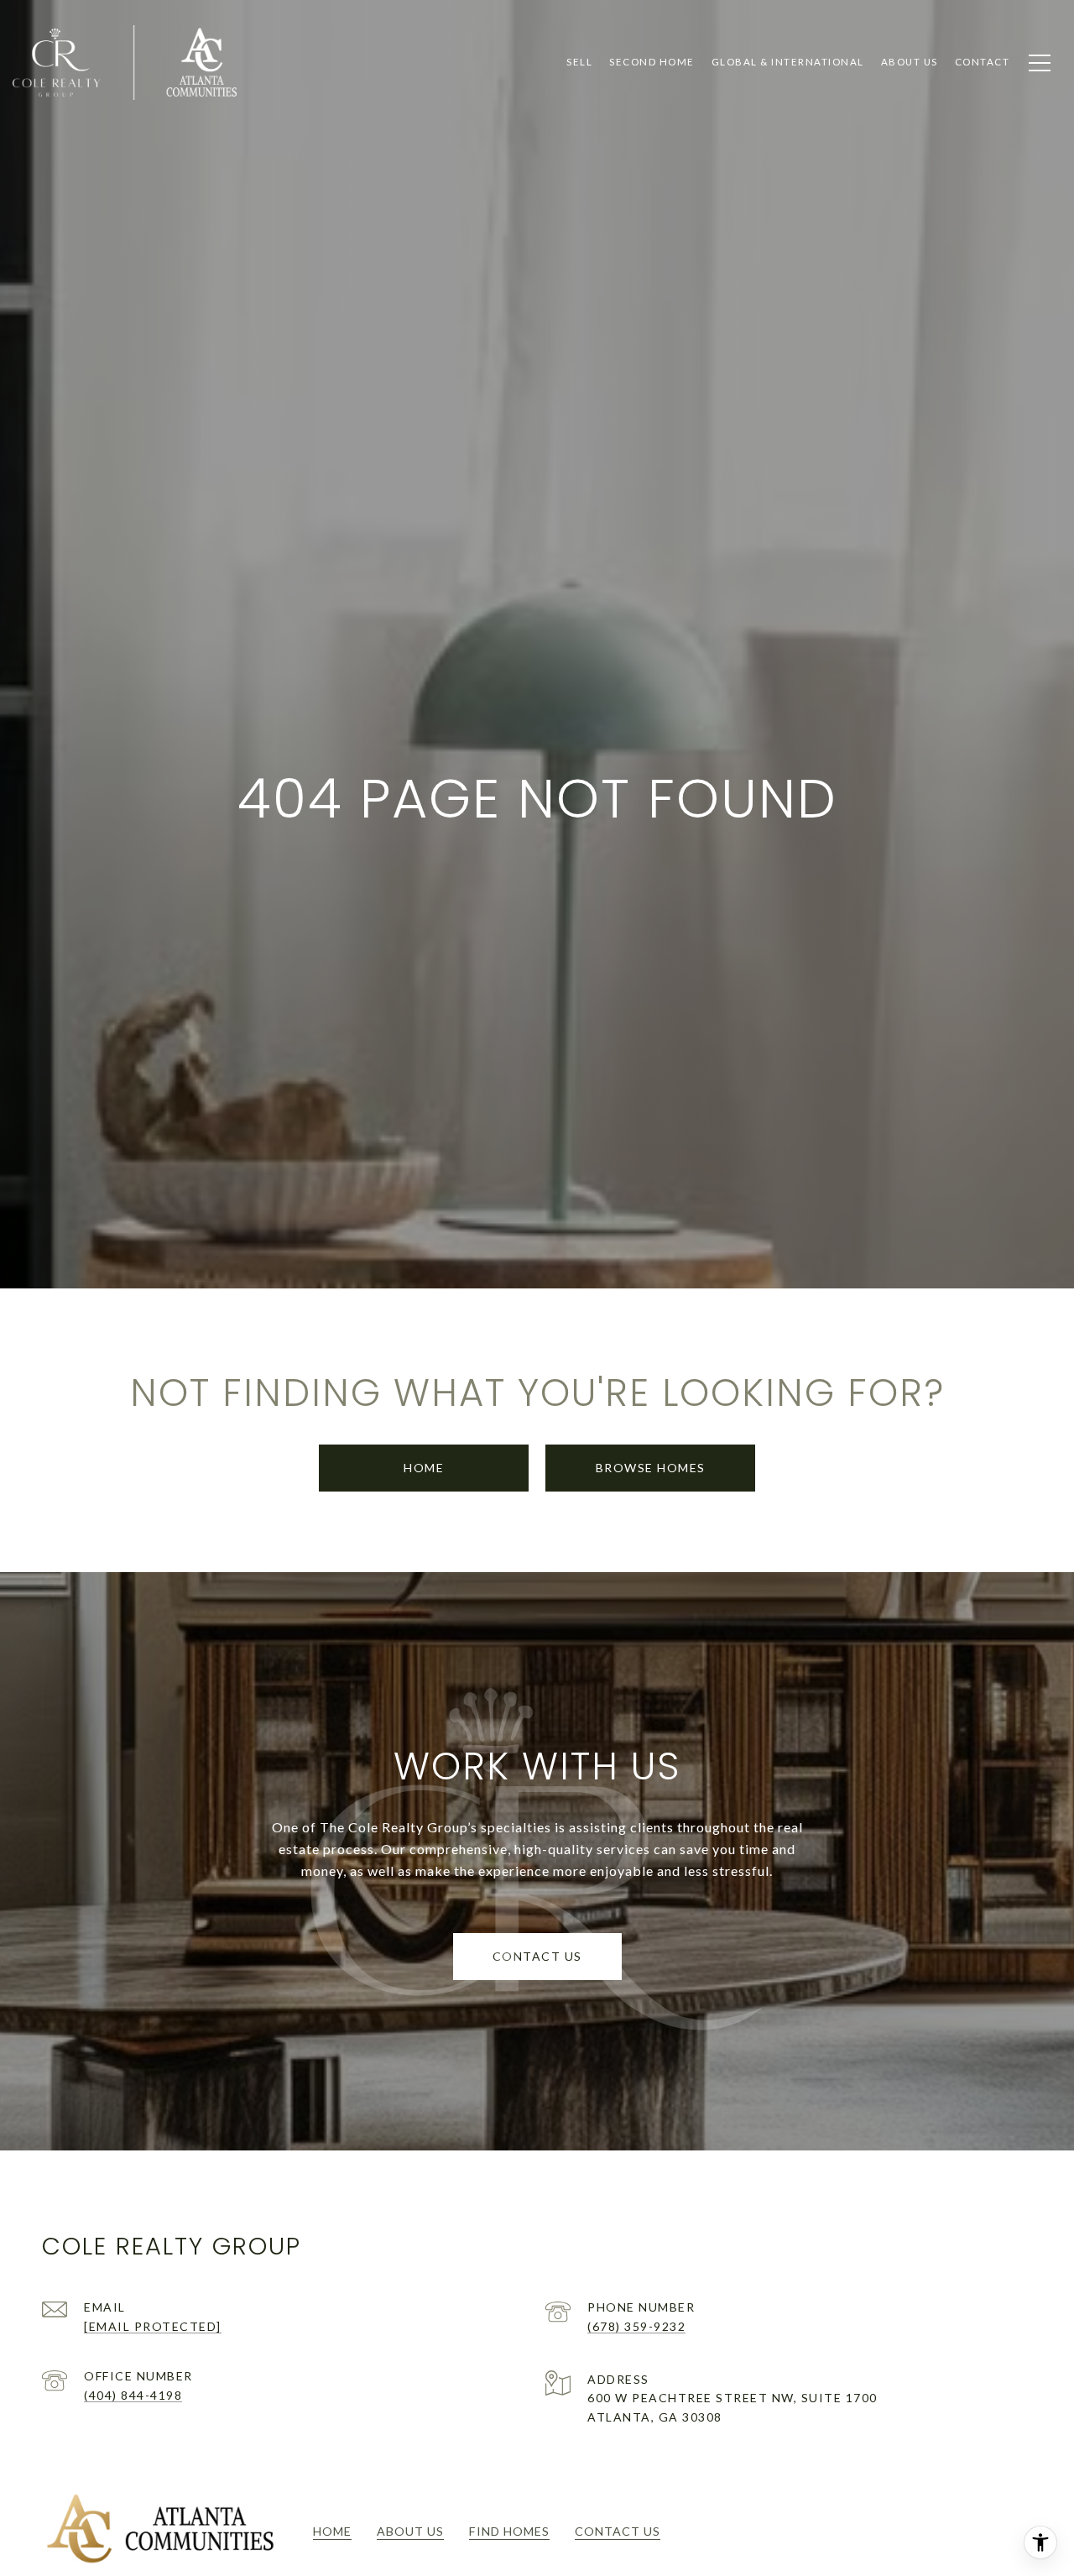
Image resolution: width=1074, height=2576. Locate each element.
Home (424, 1468)
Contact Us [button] (537, 1956)
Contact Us (618, 2531)
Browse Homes (651, 1468)
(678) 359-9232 (636, 2326)
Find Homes (509, 2531)
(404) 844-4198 (133, 2395)
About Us (410, 2531)
